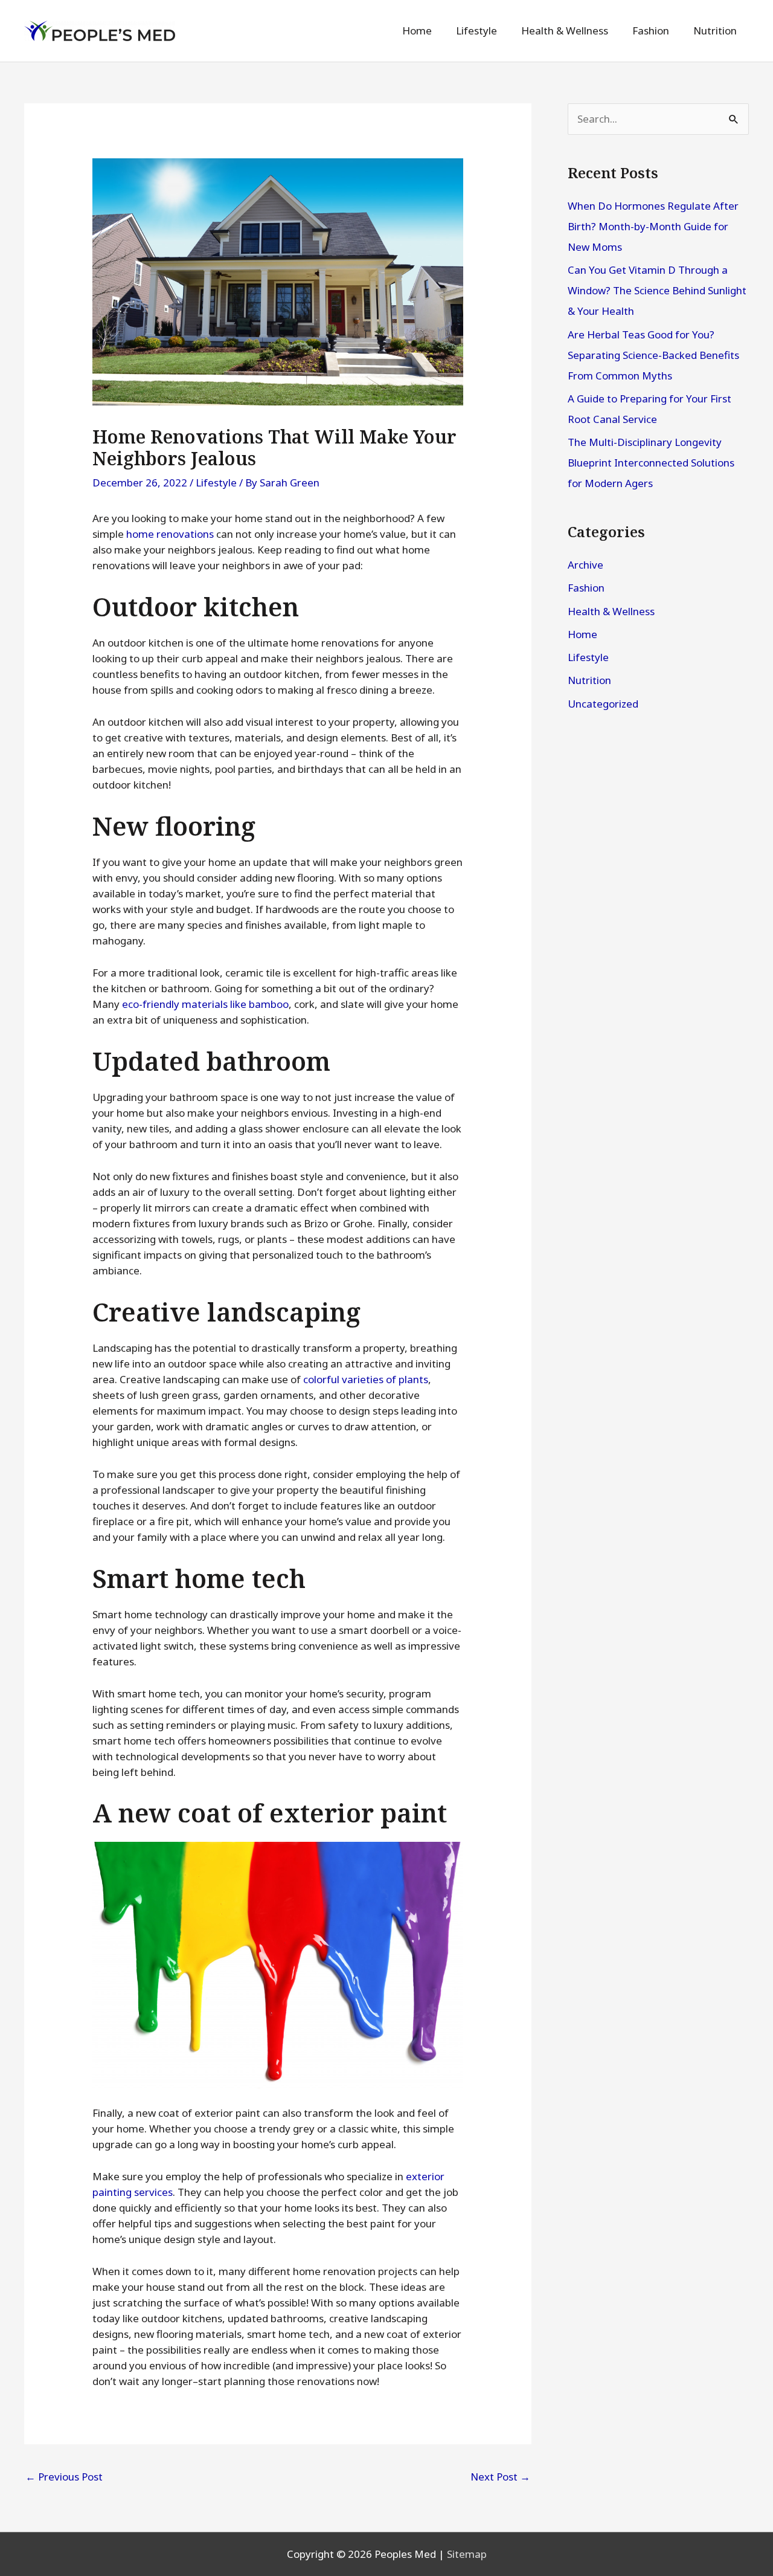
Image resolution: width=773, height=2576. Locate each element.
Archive (585, 565)
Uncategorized (603, 704)
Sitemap (467, 2554)
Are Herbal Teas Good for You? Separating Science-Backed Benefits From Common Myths (653, 355)
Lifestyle (216, 483)
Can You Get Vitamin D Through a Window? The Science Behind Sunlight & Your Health (657, 290)
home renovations (170, 534)
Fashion (586, 588)
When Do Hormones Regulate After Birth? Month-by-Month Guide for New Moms (653, 226)
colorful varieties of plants (366, 1379)
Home (582, 634)
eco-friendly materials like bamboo (205, 1004)
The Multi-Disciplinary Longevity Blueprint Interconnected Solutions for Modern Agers (651, 463)
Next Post (500, 2477)
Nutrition (589, 680)
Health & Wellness (611, 611)
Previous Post (64, 2477)
